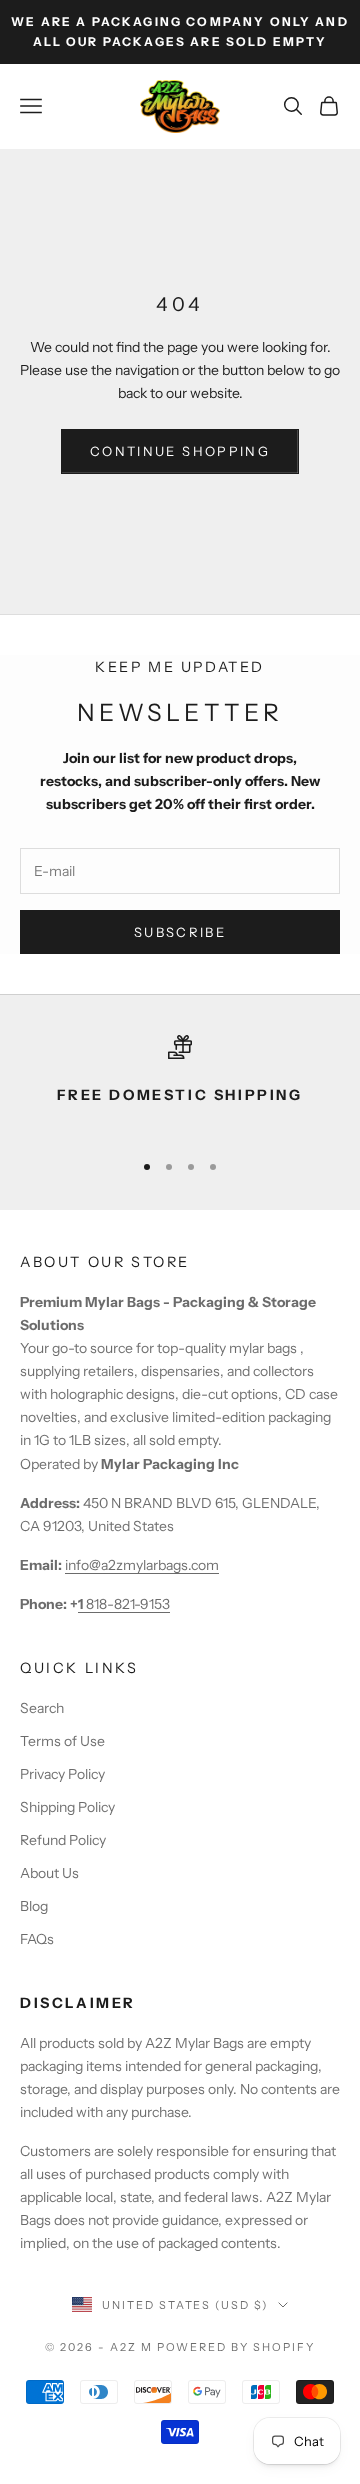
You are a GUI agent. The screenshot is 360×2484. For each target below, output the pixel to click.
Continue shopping (180, 451)
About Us (49, 1873)
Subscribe (180, 932)
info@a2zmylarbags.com (142, 1565)
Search (42, 1708)
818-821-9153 (124, 1604)
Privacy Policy (62, 1774)
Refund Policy (63, 1840)
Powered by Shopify (236, 2347)
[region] (180, 1083)
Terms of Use (62, 1741)
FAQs (37, 1939)
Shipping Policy (67, 1807)
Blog (34, 1906)
